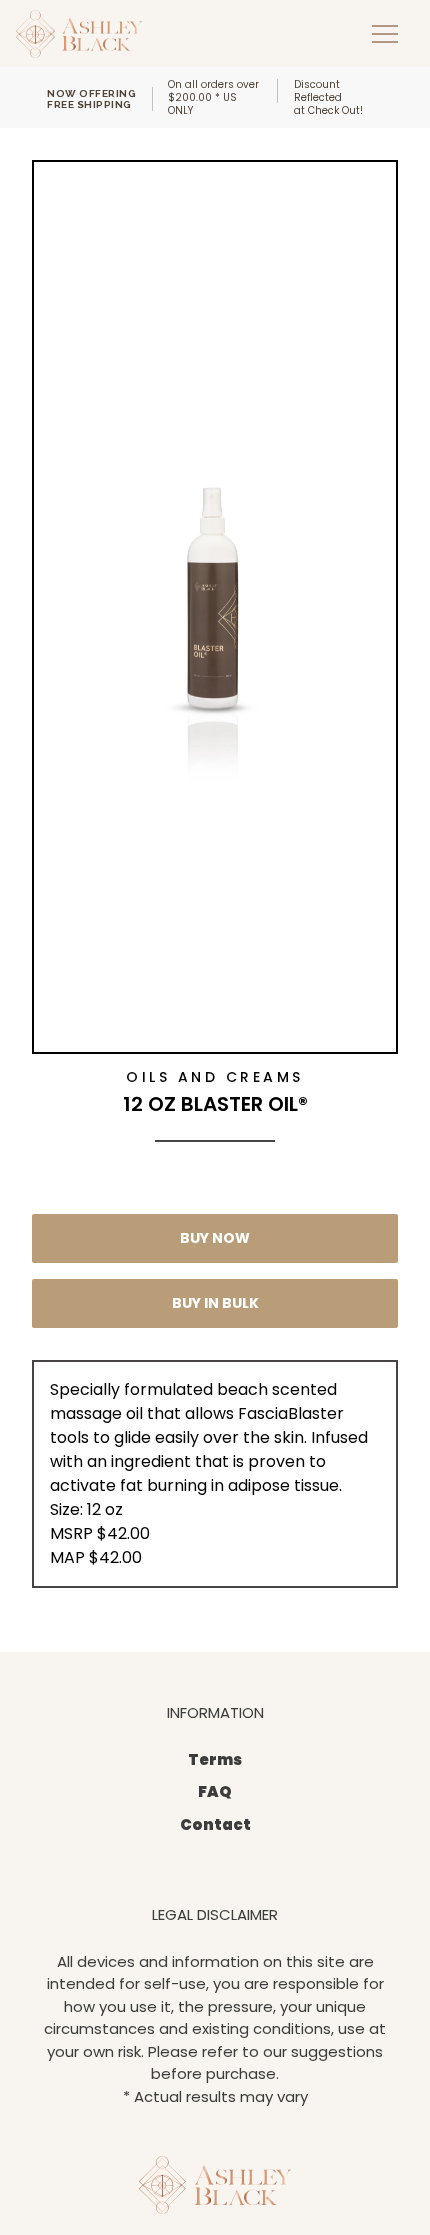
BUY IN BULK (215, 1303)
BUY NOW (215, 1238)
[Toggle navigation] (385, 33)
